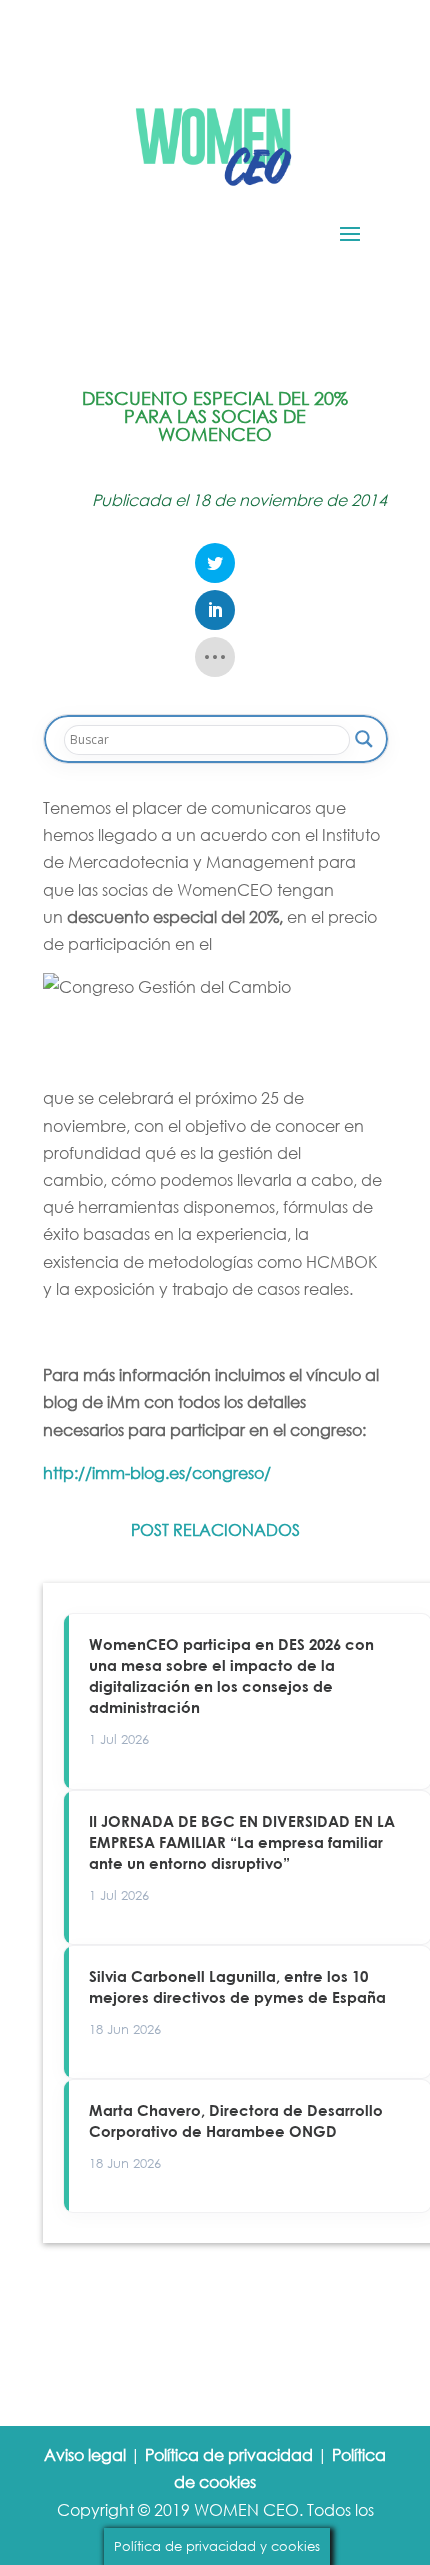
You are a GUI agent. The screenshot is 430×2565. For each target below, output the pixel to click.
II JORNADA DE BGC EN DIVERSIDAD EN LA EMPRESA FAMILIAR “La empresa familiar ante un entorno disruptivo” (242, 1842)
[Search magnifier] (364, 739)
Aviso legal (85, 2454)
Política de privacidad (229, 2454)
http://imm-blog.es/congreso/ (157, 1472)
